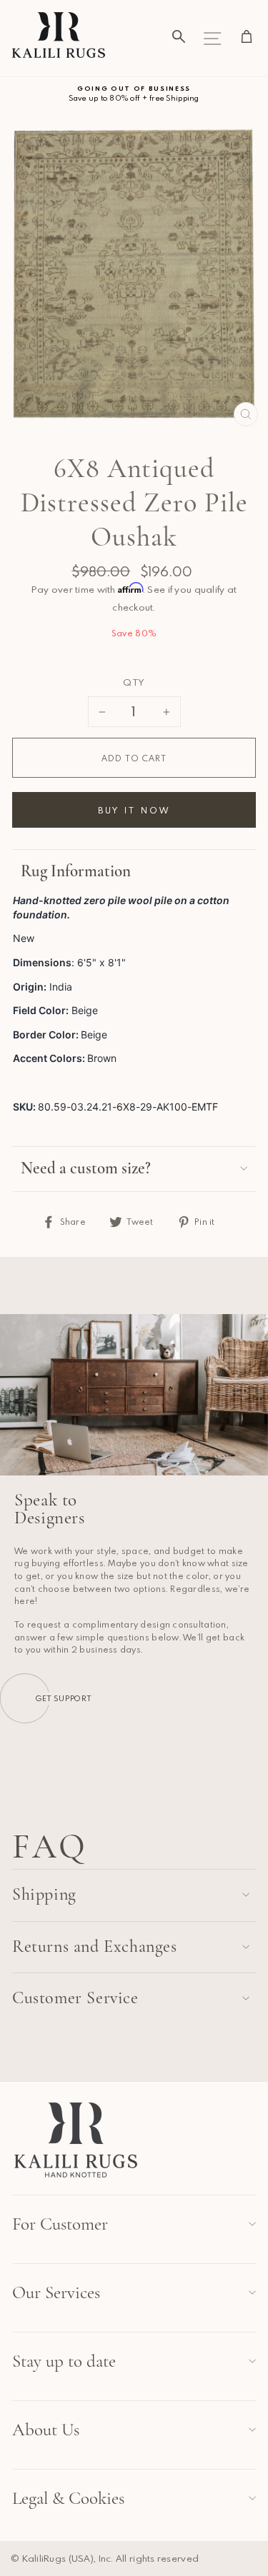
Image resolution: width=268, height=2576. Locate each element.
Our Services (56, 2292)
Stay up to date (64, 2361)
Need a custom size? (86, 1168)
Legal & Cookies (68, 2498)
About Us (46, 2430)
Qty (134, 682)
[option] (134, 94)
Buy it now (134, 810)
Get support (64, 1698)
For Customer (60, 2224)
